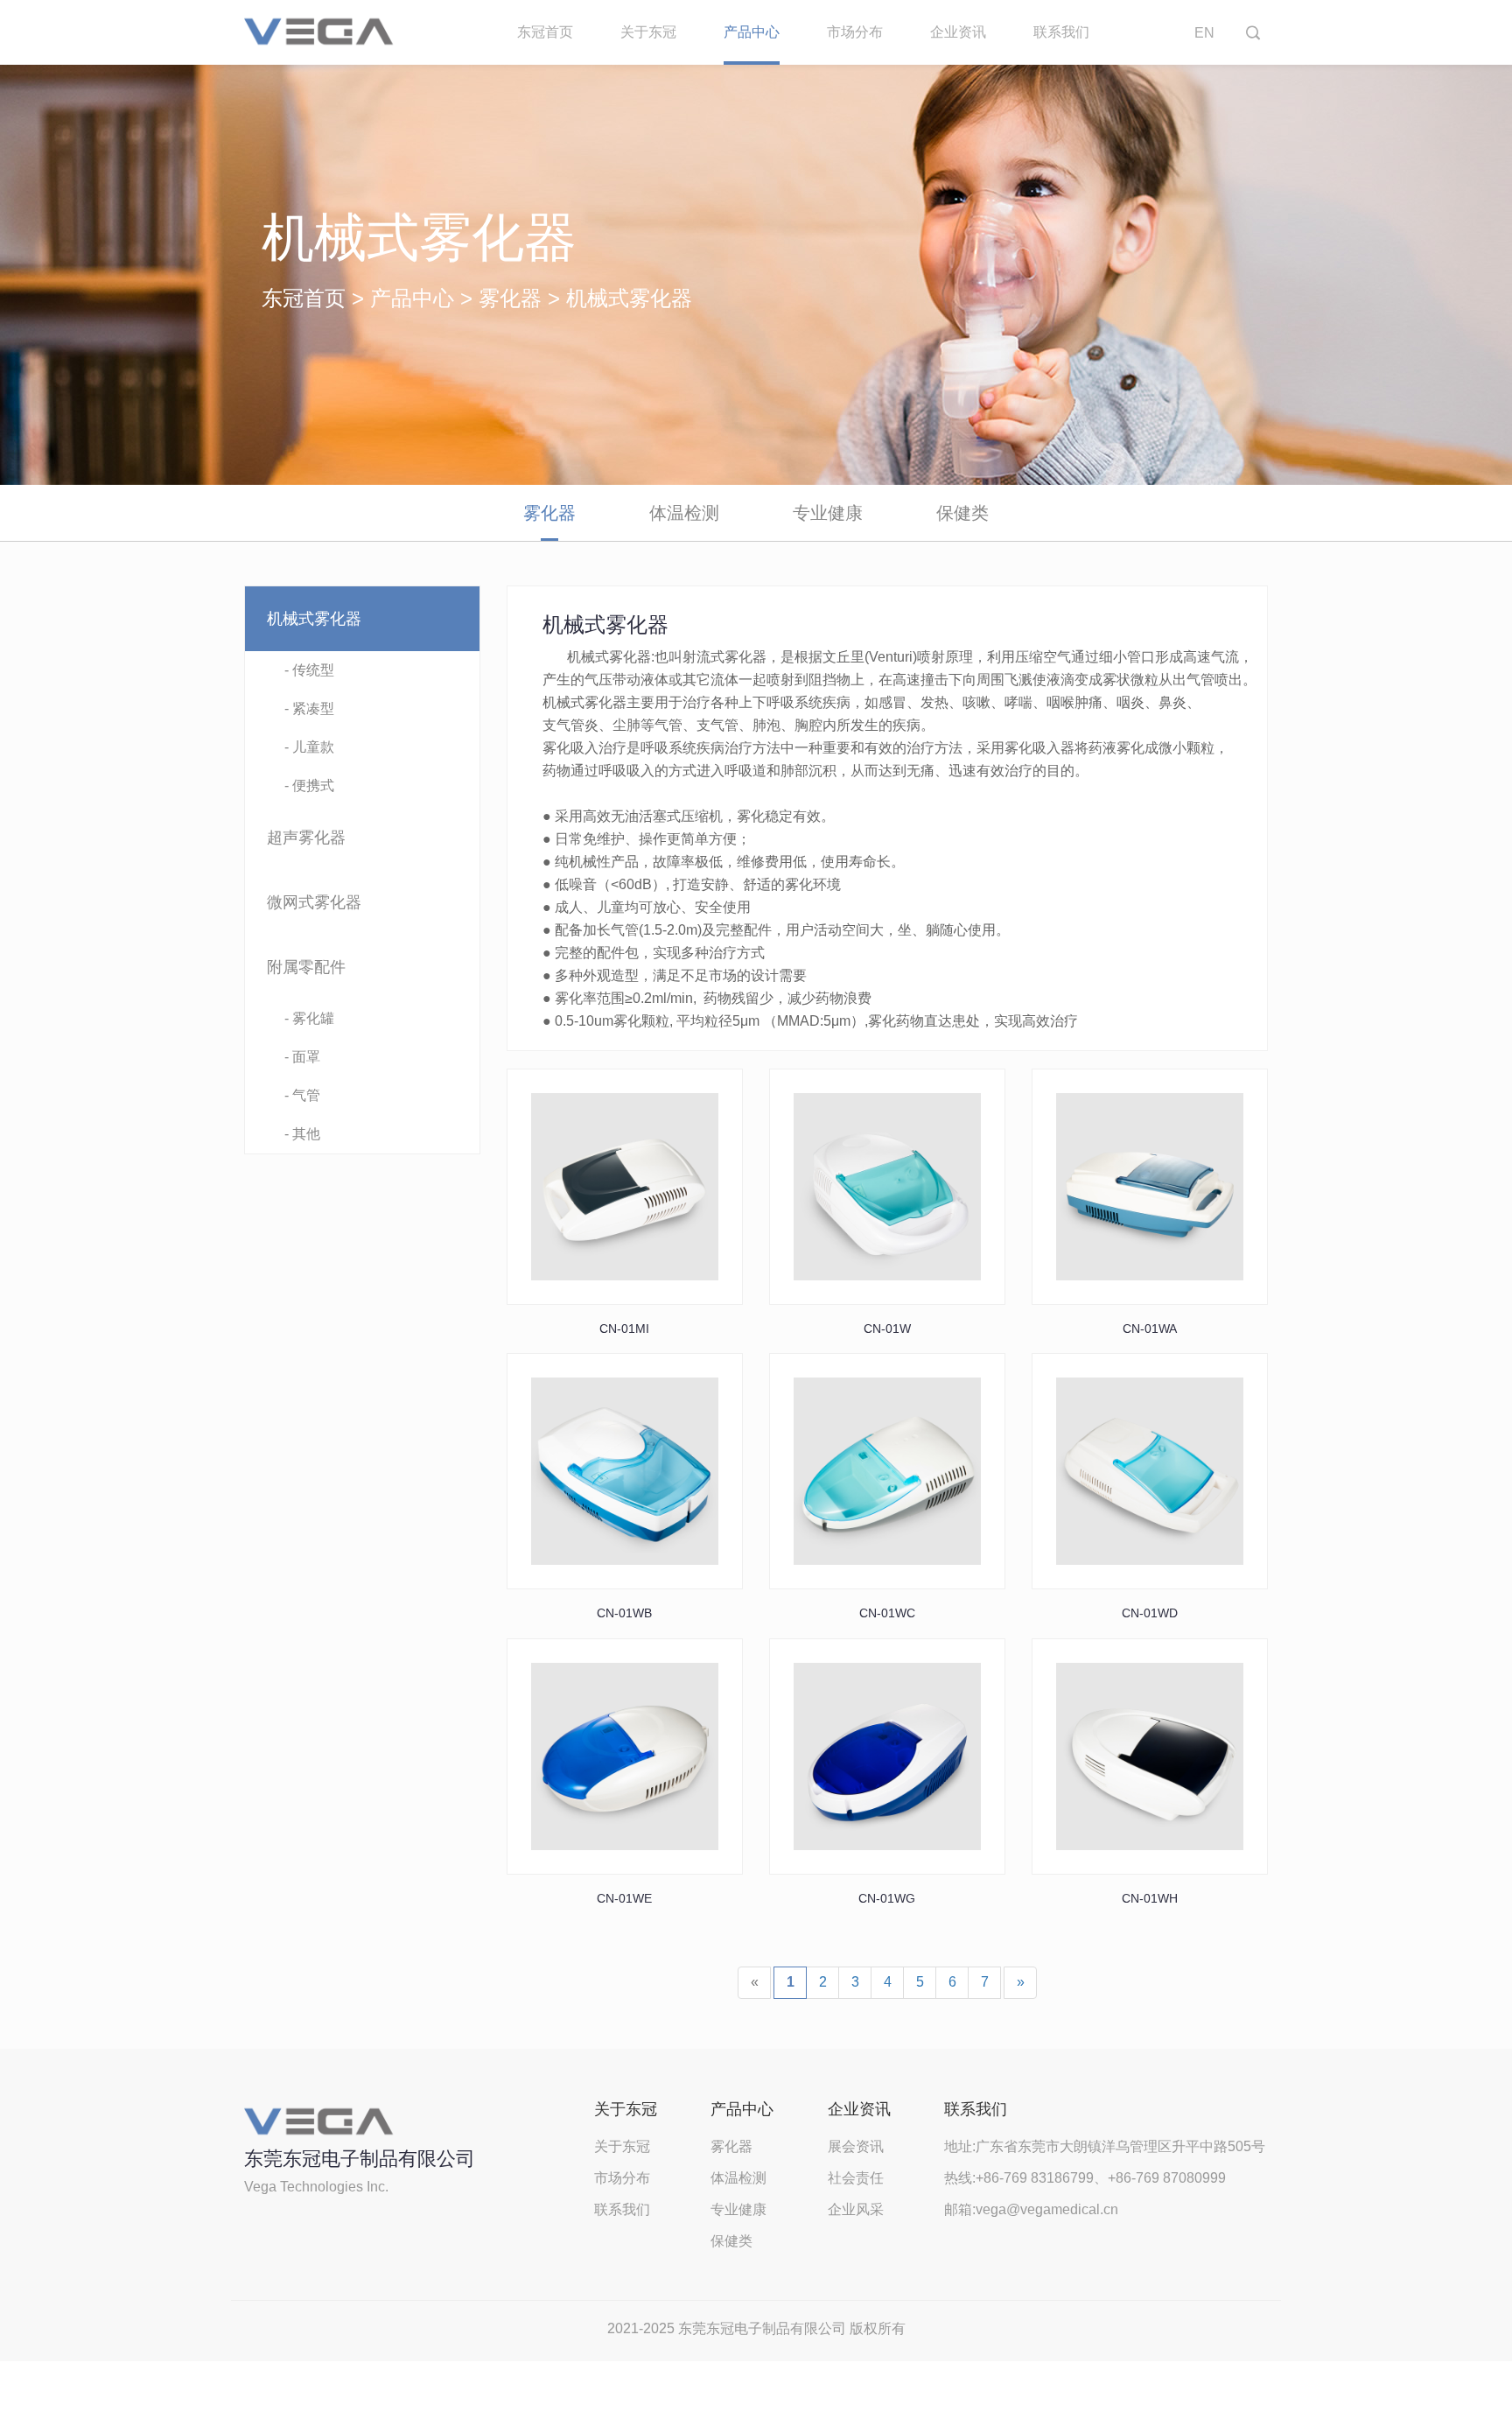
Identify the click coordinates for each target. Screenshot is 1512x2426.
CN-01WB (624, 1613)
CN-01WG (887, 1898)
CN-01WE (624, 1898)
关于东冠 (648, 32)
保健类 (962, 513)
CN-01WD (1150, 1613)
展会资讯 (856, 2146)
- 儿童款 (309, 747)
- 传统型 (309, 670)
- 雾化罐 (309, 1018)
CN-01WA (1150, 1329)
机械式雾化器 (314, 619)
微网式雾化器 (314, 902)
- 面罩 (302, 1057)
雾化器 (510, 298)
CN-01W (887, 1329)
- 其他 (302, 1134)
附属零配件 (306, 967)
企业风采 (856, 2209)
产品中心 (752, 32)
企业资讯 (958, 32)
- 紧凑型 (309, 708)
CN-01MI (624, 1329)
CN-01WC (887, 1613)
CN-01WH (1150, 1898)
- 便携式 (309, 785)
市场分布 (855, 32)
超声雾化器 (306, 838)
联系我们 (1061, 32)
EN (1204, 33)
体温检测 (684, 513)
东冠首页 (545, 32)
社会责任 (856, 2178)
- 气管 (302, 1095)
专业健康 (828, 513)
